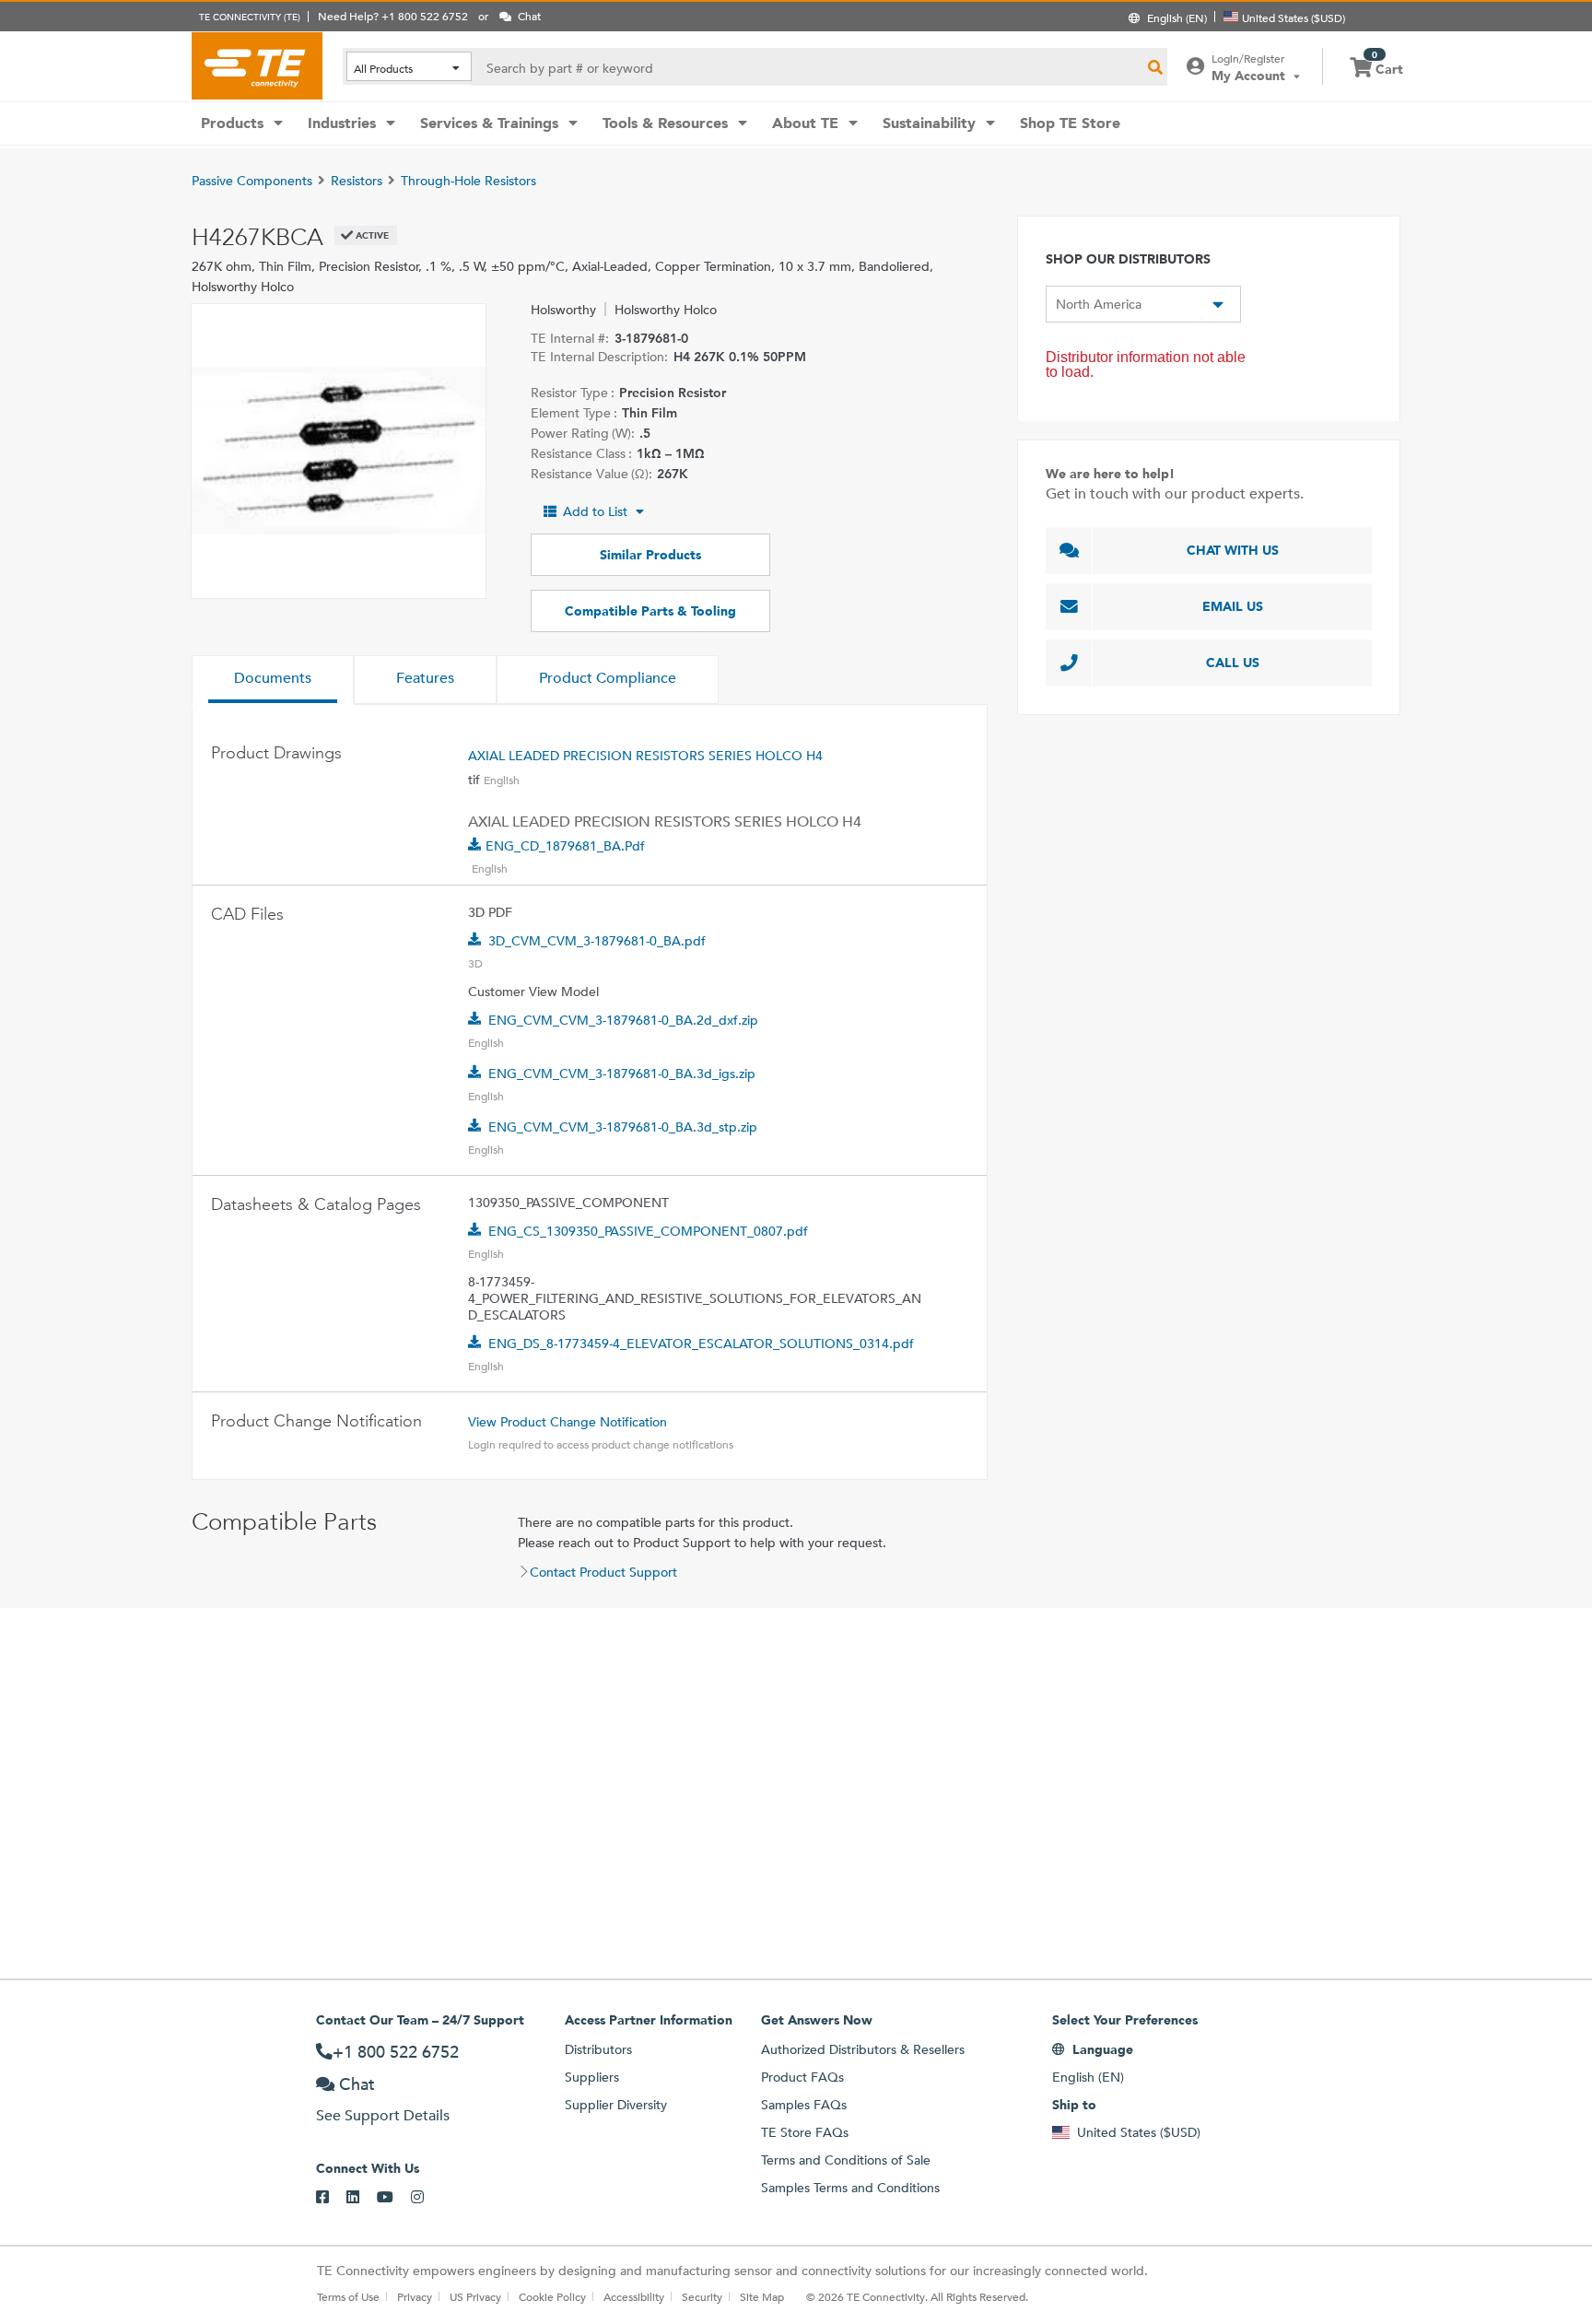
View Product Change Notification (568, 1422)
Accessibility (634, 2296)
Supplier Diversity (616, 2105)
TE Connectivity (257, 65)
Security (702, 2296)
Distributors (598, 2049)
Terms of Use (348, 2296)
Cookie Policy (552, 2296)
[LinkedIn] (362, 2198)
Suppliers (592, 2077)
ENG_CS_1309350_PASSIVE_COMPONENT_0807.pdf (648, 1231)
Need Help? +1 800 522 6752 (393, 16)
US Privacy (475, 2296)
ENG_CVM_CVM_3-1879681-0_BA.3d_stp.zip (623, 1127)
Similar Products (650, 555)
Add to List (595, 511)
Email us (1233, 606)
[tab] (273, 680)
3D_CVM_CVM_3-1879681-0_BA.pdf (597, 941)
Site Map (762, 2296)
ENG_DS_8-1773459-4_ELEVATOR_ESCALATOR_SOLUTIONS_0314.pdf (701, 1344)
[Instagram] (426, 2198)
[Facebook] (331, 2198)
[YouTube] (394, 2198)
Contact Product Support (603, 1572)
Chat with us (1233, 550)
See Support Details (383, 2115)
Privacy (415, 2296)
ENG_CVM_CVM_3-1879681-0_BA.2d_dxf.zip (623, 1020)
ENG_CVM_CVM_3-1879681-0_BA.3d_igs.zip (622, 1074)
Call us (1233, 663)
